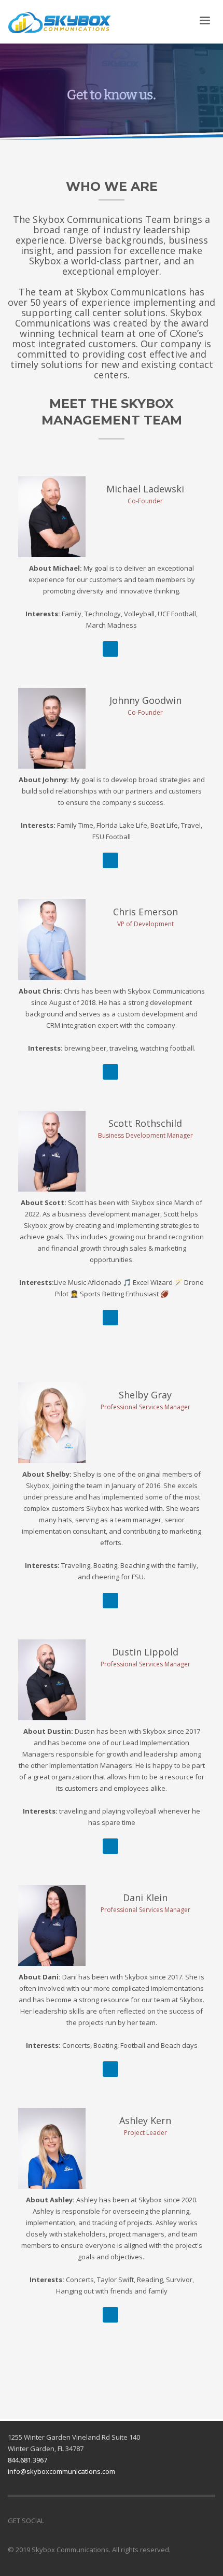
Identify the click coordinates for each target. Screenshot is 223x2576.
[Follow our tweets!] (67, 2521)
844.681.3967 (27, 2460)
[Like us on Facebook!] (52, 2521)
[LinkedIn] (110, 649)
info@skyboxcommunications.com (61, 2471)
